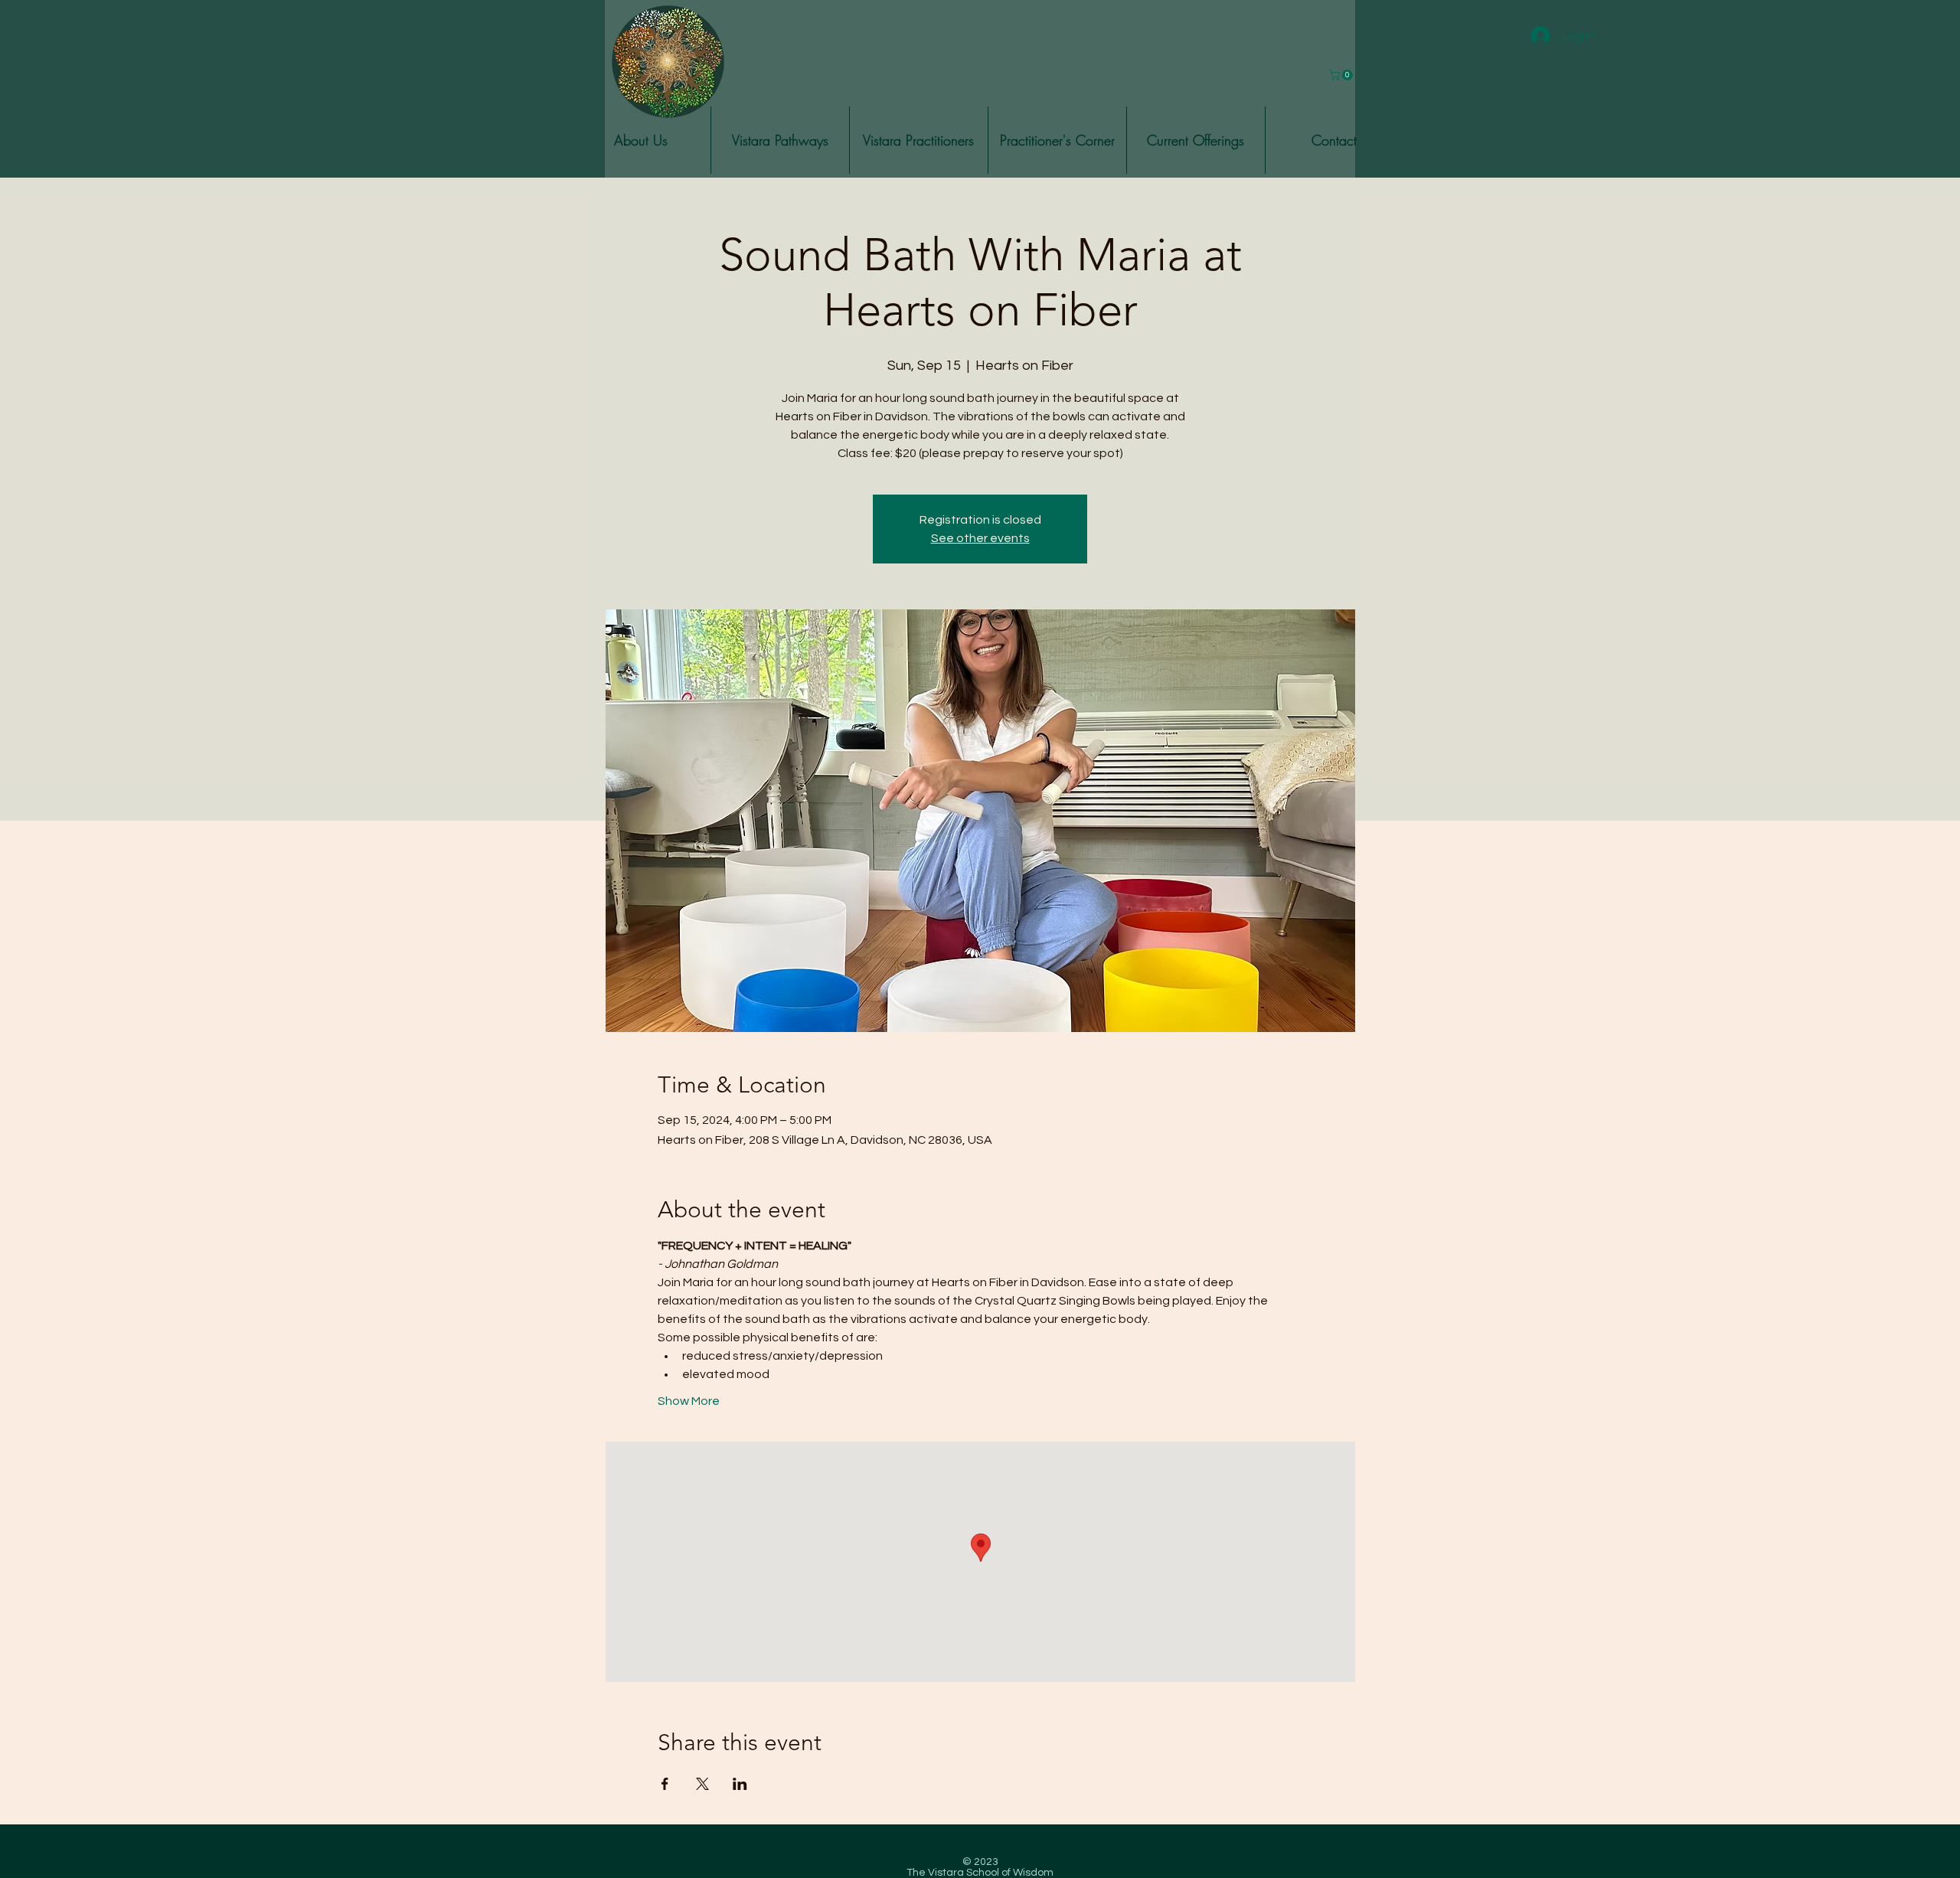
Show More (689, 1401)
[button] (641, 140)
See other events (980, 538)
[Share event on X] (702, 1784)
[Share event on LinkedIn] (740, 1784)
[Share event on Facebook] (665, 1784)
